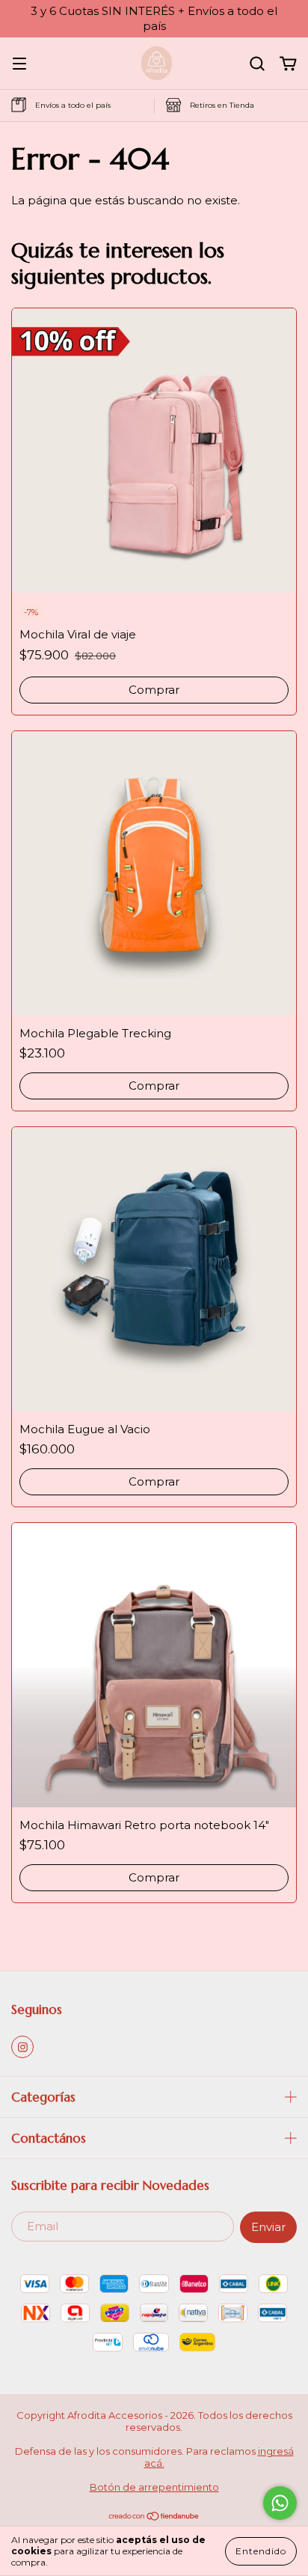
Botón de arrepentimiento (154, 2487)
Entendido (261, 2551)
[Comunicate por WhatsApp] (280, 2503)
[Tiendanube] (154, 2518)
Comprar (154, 690)
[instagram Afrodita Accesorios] (22, 2047)
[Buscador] (257, 64)
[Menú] (19, 64)
